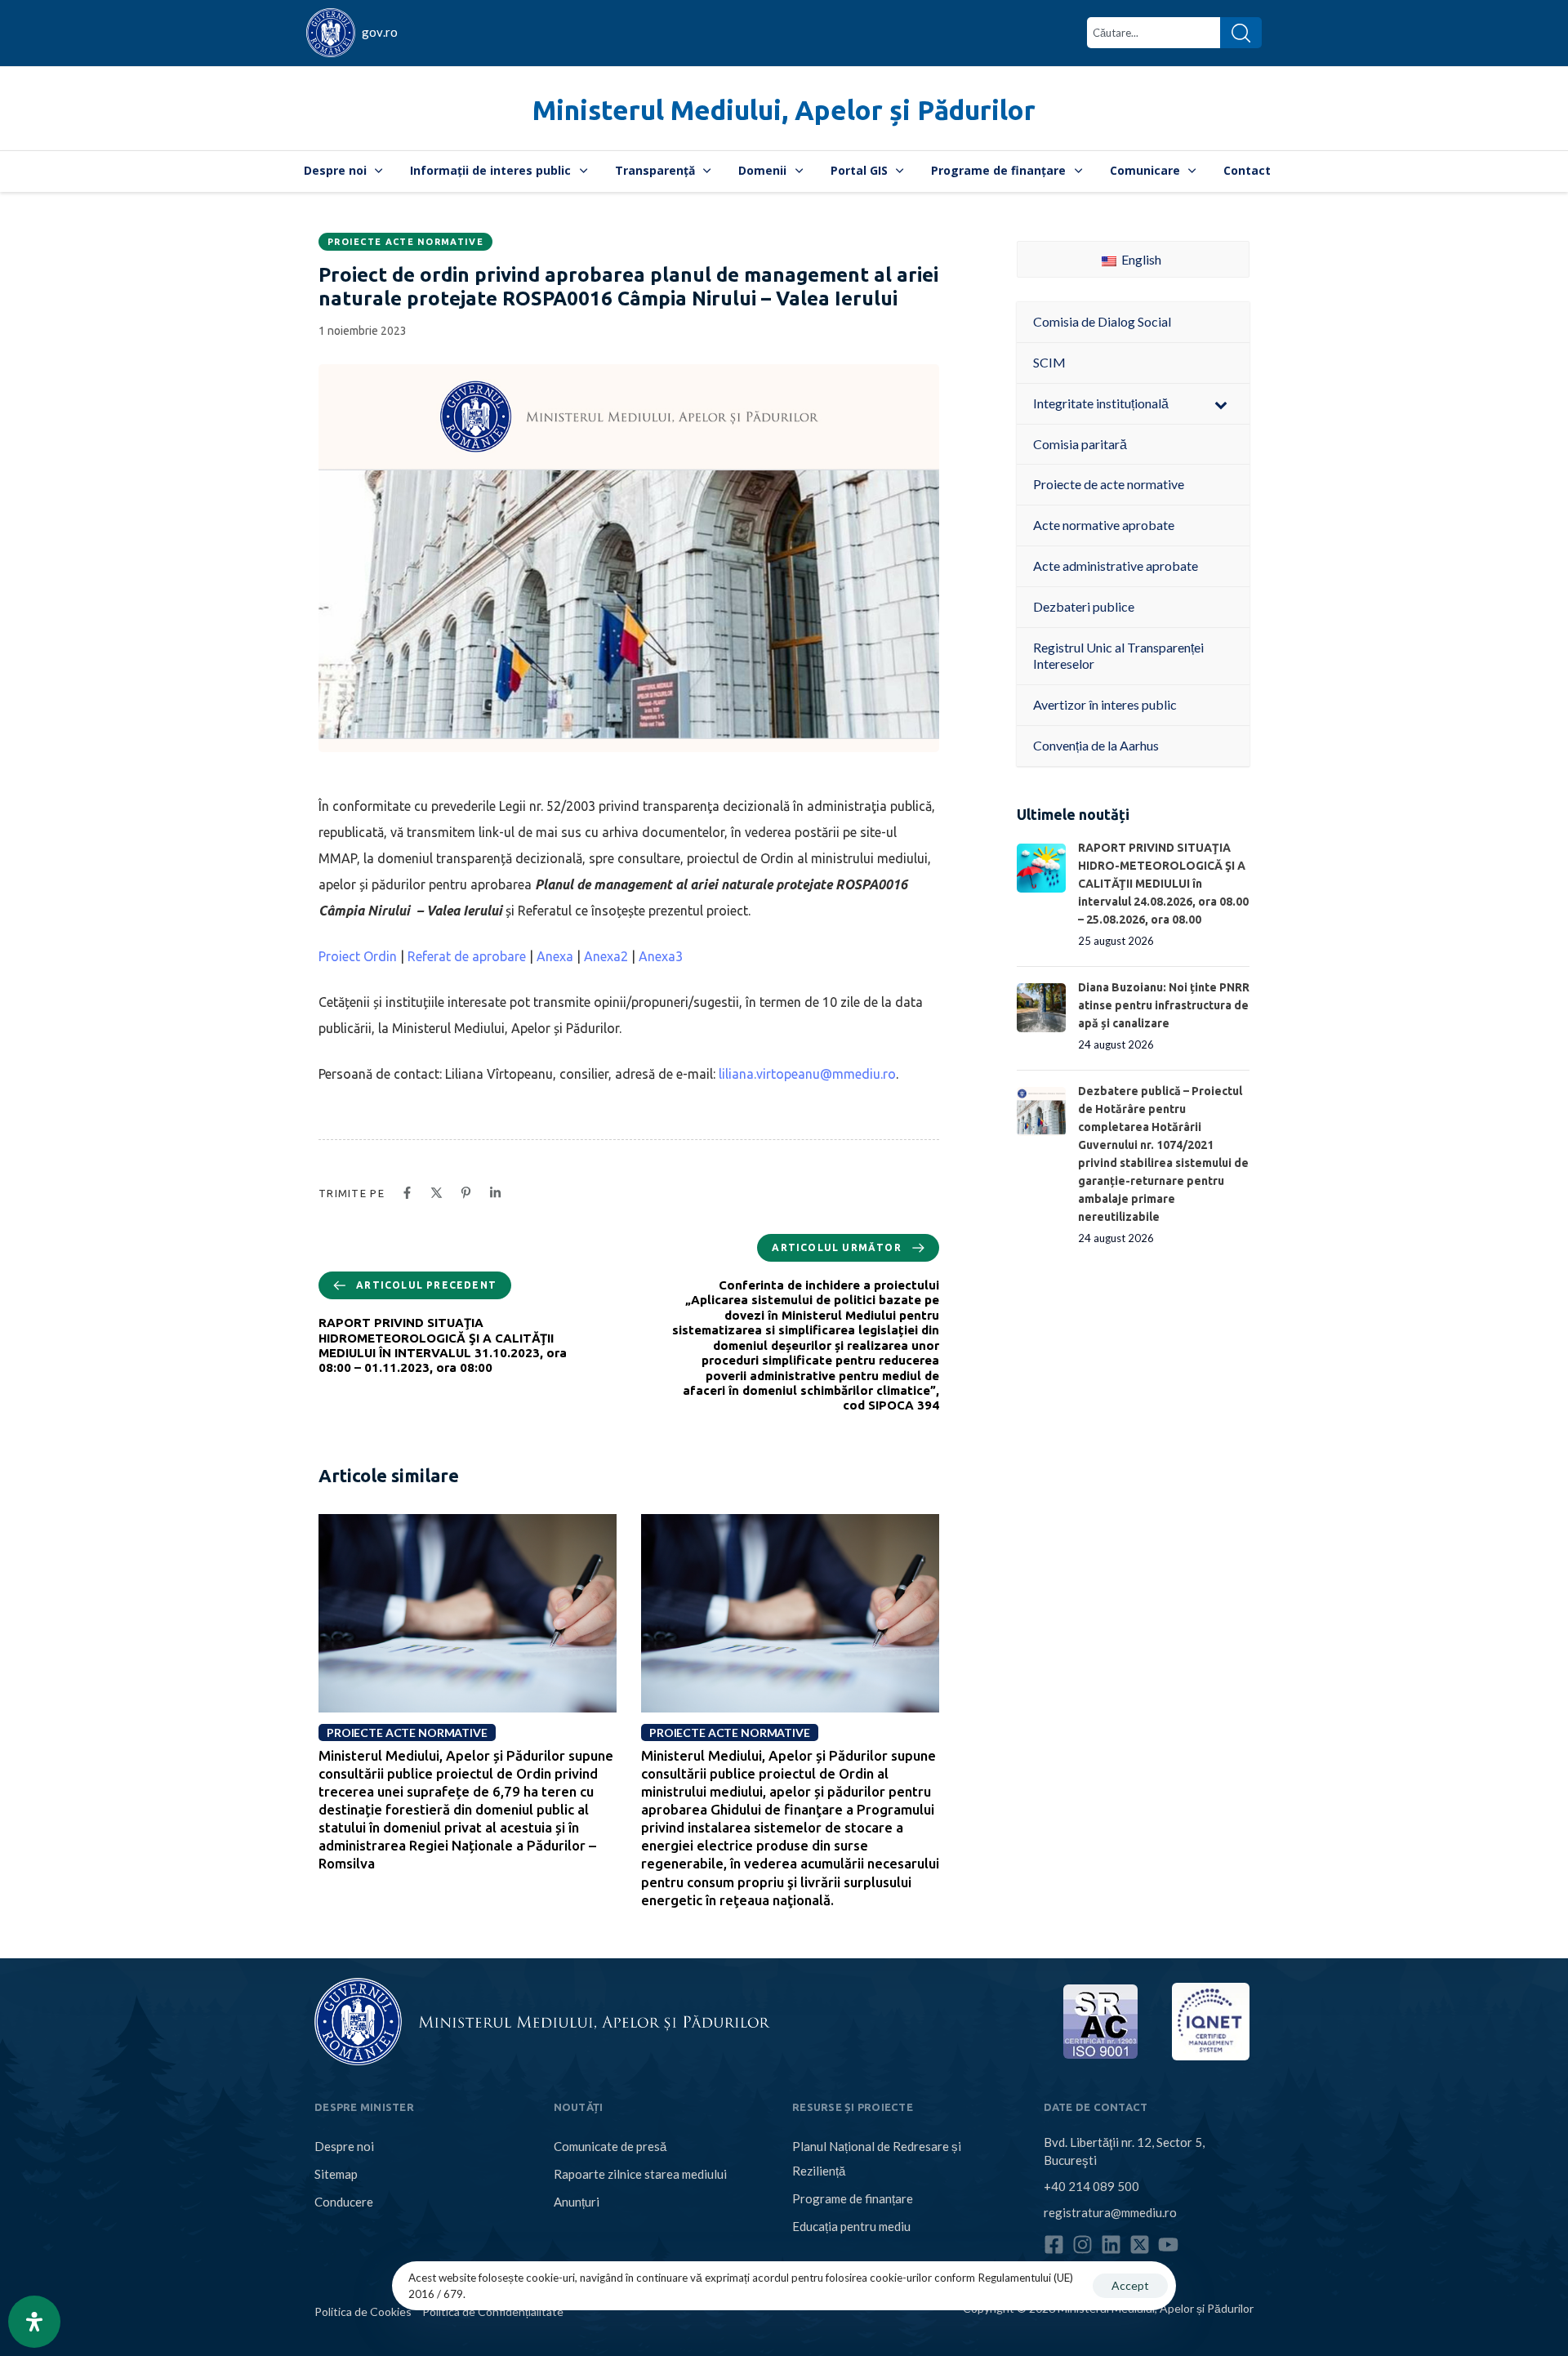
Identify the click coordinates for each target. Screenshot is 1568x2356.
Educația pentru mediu (851, 2226)
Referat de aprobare (467, 956)
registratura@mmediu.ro (1110, 2212)
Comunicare (1145, 170)
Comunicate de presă (610, 2146)
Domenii (762, 170)
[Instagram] (1082, 2245)
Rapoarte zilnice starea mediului (640, 2174)
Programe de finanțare (998, 170)
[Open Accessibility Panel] (34, 2322)
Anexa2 (606, 956)
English (1140, 259)
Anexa (555, 956)
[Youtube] (1168, 2245)
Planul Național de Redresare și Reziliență (877, 2158)
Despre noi (335, 170)
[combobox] (1154, 33)
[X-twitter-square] (1140, 2245)
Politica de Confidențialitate (493, 2311)
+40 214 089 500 (1091, 2186)
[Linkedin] (1111, 2245)
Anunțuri (577, 2202)
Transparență (655, 170)
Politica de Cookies (363, 2311)
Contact (1247, 170)
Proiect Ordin (358, 956)
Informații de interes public (490, 170)
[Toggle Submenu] (1221, 404)
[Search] (1241, 33)
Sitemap (336, 2174)
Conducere (344, 2202)
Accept (1130, 2285)
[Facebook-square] (1054, 2245)
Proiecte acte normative (405, 242)
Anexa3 (661, 956)
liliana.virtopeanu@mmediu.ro (807, 1074)
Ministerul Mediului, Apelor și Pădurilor (784, 110)
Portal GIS (859, 170)
